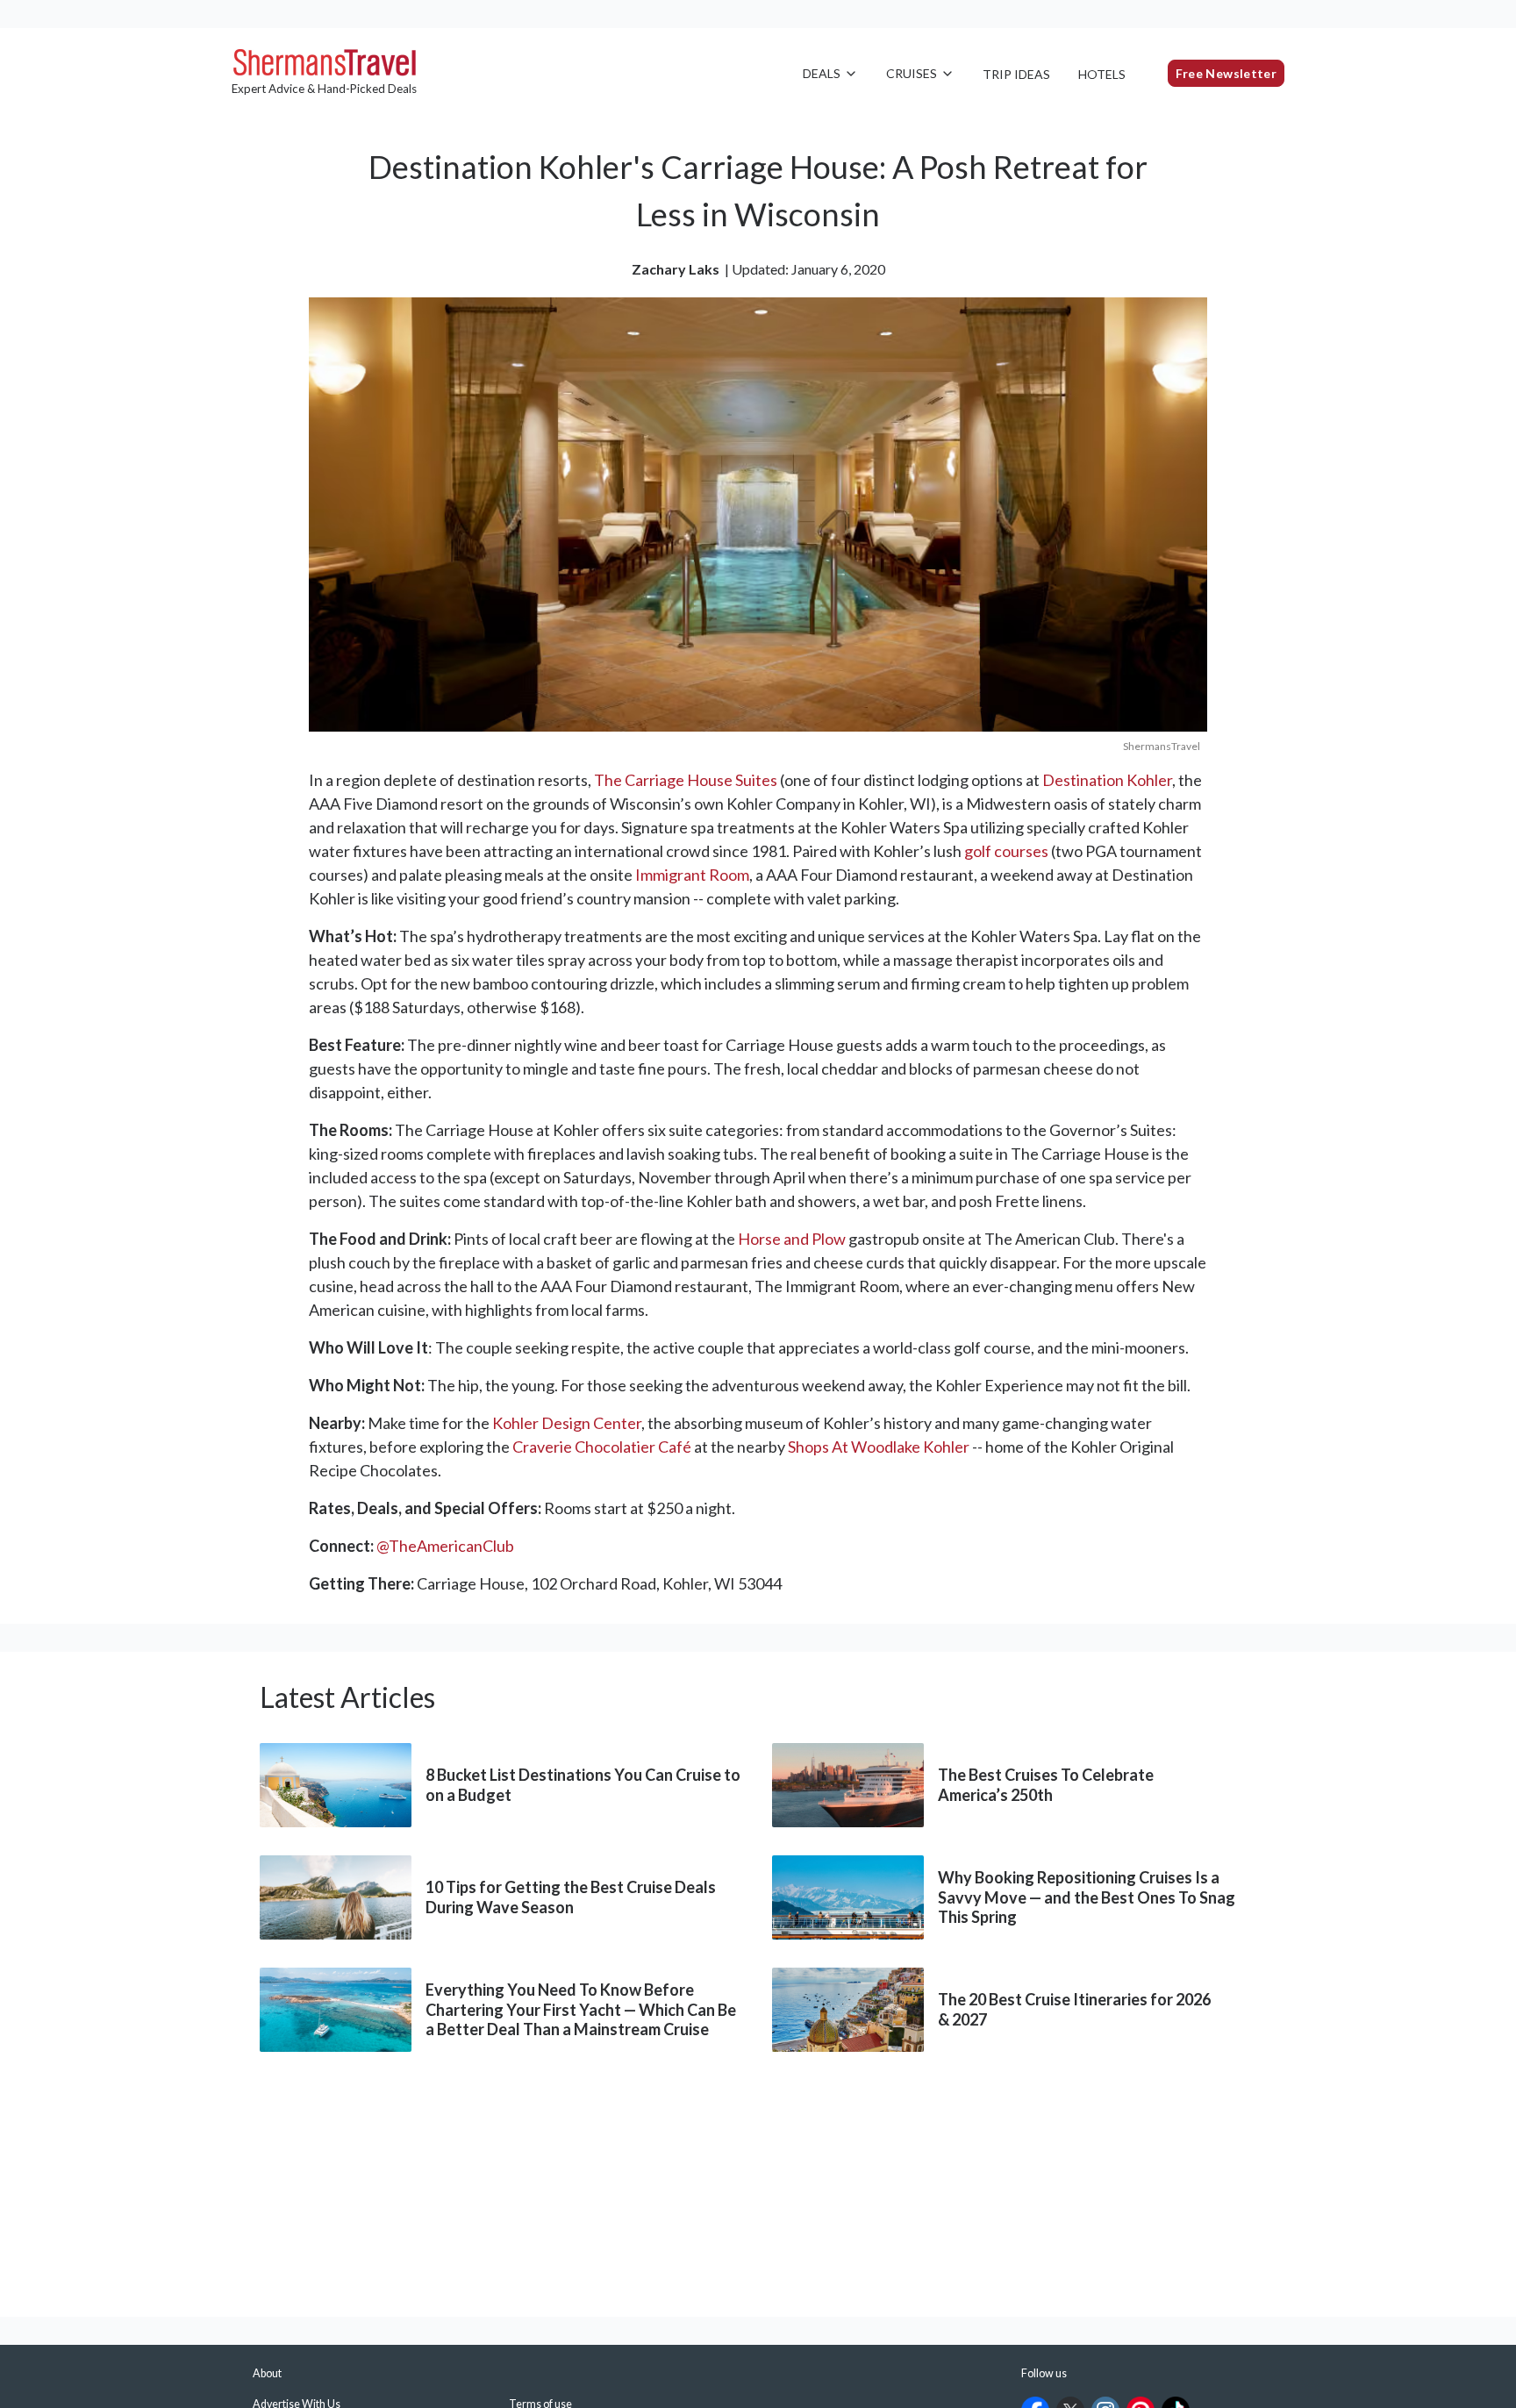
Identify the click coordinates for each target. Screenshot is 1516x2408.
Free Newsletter (1226, 73)
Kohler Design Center (567, 1423)
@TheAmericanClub (445, 1546)
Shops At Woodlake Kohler (879, 1447)
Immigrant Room (692, 875)
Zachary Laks (676, 269)
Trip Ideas (1016, 74)
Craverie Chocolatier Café (602, 1447)
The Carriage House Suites (686, 780)
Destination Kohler (1107, 780)
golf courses (1006, 851)
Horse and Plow (792, 1239)
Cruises (912, 73)
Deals (822, 73)
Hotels (1102, 74)
